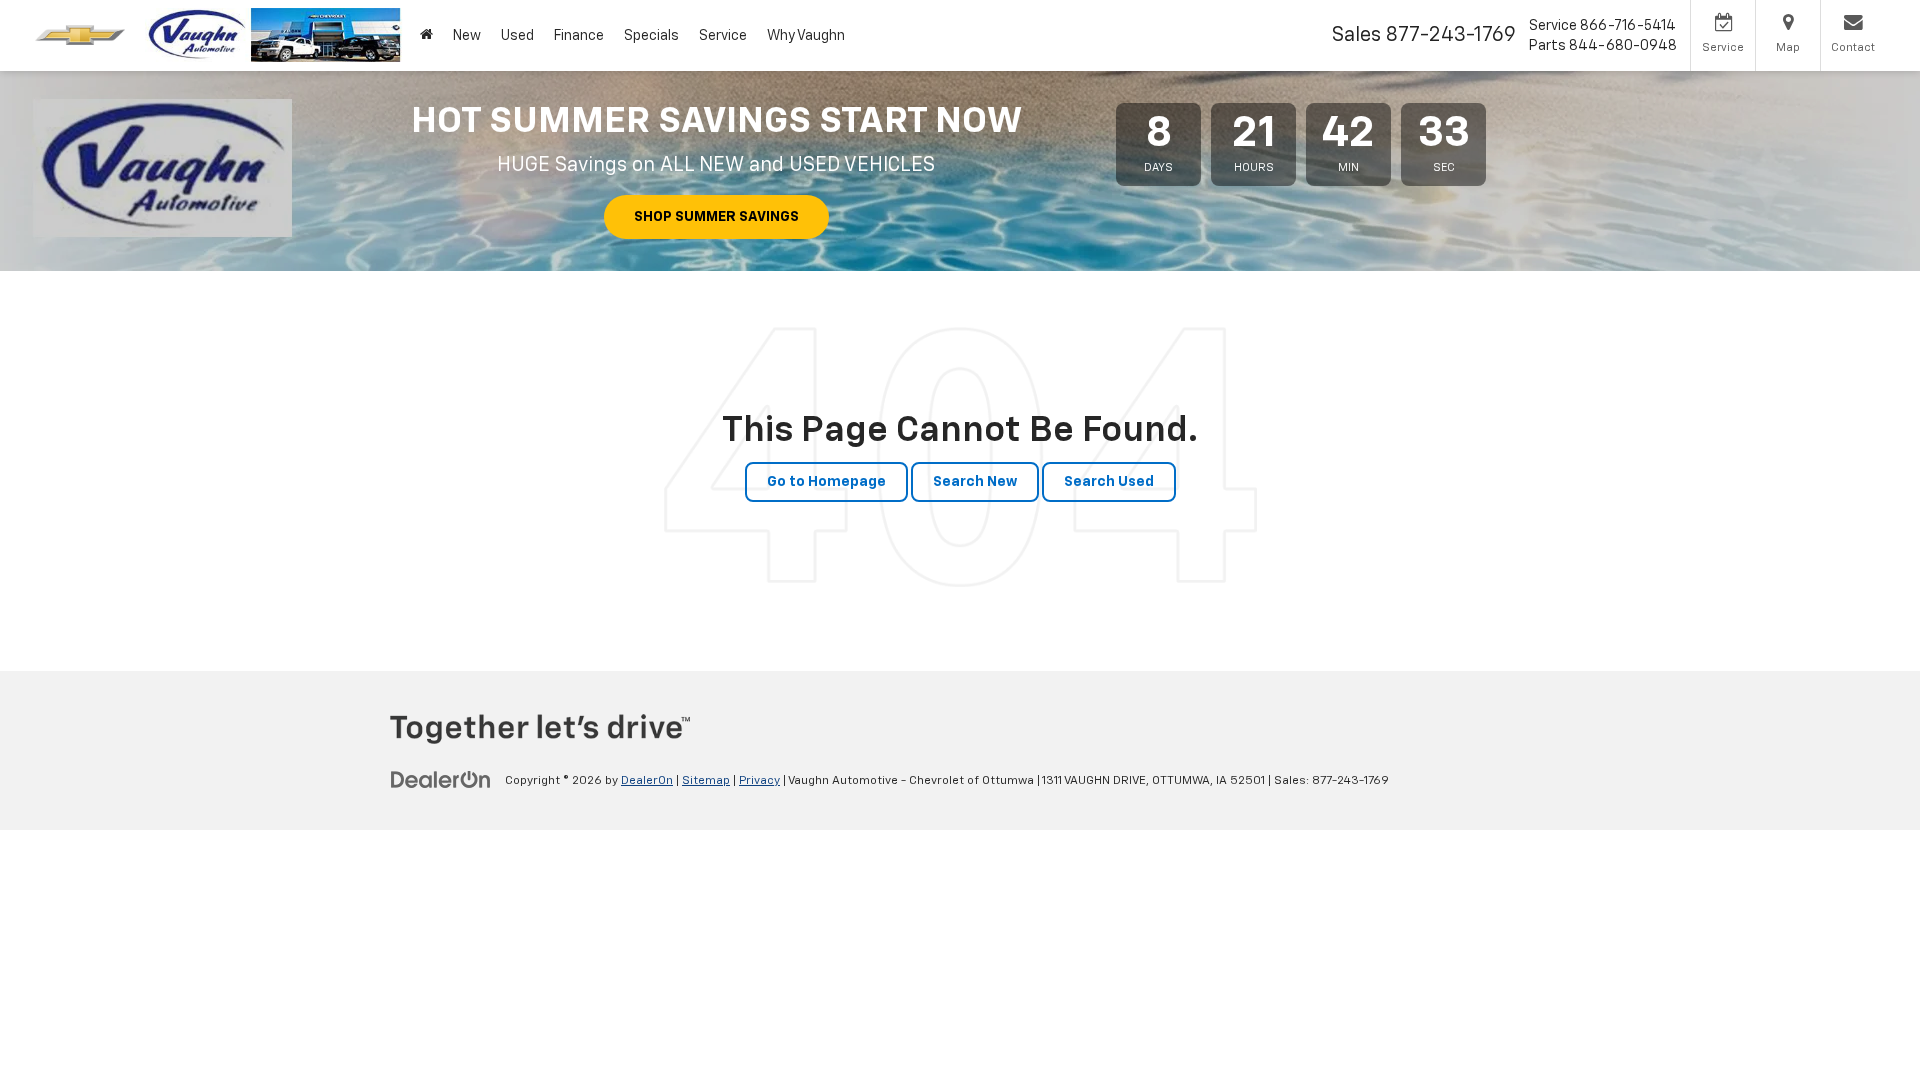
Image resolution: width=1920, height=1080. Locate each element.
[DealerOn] (441, 780)
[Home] (426, 35)
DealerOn (647, 781)
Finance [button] (579, 36)
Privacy (759, 781)
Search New (975, 482)
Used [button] (517, 36)
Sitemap (706, 781)
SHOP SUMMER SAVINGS (716, 217)
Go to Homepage (826, 482)
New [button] (467, 36)
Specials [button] (651, 36)
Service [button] (723, 36)
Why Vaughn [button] (806, 36)
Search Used (1109, 482)
